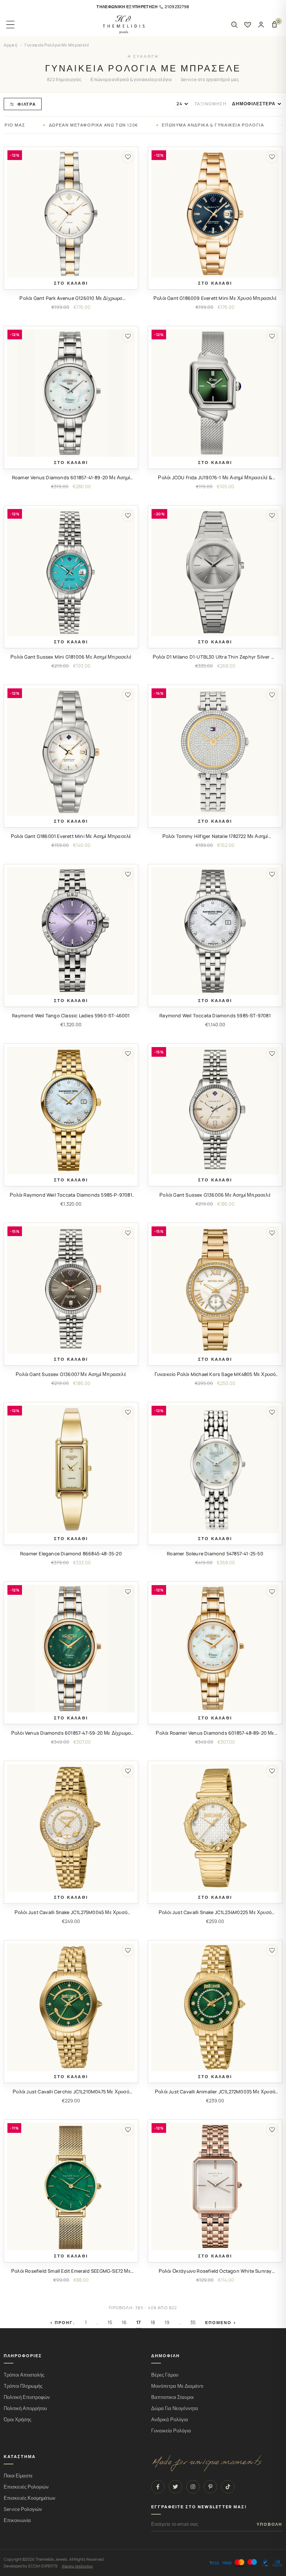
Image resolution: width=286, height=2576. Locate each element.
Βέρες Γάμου (165, 2375)
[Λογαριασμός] (261, 25)
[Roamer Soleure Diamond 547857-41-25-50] (215, 1469)
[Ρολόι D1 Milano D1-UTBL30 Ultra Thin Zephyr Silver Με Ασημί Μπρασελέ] (215, 572)
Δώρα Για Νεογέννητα (175, 2408)
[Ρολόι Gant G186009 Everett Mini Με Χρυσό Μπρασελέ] (215, 214)
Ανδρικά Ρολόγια (170, 2420)
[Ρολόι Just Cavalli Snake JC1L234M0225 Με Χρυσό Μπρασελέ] (215, 1828)
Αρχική (11, 45)
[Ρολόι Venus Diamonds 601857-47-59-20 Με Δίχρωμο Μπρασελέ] (71, 1649)
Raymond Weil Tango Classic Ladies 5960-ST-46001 (71, 1016)
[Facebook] (158, 2487)
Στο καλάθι (71, 283)
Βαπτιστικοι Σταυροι (172, 2397)
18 (153, 2322)
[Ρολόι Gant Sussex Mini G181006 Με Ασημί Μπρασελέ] (71, 572)
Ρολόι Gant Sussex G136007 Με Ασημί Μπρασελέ (71, 1374)
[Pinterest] (210, 2487)
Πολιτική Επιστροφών (27, 2397)
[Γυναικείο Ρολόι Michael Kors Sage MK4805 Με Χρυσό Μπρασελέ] (215, 1290)
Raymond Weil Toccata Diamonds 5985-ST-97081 (215, 1016)
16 (124, 2322)
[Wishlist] (248, 25)
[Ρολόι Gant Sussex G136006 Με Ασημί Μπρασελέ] (215, 1111)
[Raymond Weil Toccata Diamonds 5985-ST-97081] (215, 931)
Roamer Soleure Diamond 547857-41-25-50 (215, 1554)
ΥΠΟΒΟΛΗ (269, 2524)
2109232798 (177, 7)
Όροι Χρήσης (18, 2420)
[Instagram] (193, 2487)
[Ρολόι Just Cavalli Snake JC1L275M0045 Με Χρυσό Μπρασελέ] (71, 1828)
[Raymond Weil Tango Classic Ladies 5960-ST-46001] (71, 931)
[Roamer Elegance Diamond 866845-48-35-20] (71, 1469)
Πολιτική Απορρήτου (25, 2408)
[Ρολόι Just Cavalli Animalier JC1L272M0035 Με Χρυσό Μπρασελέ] (215, 2007)
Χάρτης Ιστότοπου (77, 2566)
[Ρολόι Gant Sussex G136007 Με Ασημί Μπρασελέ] (71, 1290)
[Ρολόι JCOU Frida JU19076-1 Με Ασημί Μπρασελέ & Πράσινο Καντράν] (215, 393)
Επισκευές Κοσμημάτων (30, 2498)
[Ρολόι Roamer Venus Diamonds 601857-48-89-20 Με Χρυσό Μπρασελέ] (215, 1649)
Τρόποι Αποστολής (24, 2375)
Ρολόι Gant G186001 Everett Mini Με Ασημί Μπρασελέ (71, 836)
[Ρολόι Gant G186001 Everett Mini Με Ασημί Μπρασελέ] (71, 752)
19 (167, 2322)
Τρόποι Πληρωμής (23, 2386)
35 (193, 2322)
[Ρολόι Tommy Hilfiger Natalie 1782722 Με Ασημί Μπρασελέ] (215, 752)
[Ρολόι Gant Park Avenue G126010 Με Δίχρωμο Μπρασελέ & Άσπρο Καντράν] (71, 214)
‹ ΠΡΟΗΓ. (63, 2322)
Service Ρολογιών (23, 2509)
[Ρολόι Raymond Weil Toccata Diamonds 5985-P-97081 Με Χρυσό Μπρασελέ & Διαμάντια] (71, 1111)
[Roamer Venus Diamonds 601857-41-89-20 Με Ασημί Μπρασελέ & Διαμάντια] (71, 393)
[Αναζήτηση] (234, 25)
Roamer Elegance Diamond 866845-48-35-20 (71, 1554)
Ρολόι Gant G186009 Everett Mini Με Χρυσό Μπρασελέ (215, 298)
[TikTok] (228, 2487)
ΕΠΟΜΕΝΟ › (221, 2322)
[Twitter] (175, 2487)
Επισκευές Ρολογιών (26, 2487)
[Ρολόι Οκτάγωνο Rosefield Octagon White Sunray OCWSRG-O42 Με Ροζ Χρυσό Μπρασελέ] (215, 2187)
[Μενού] (10, 25)
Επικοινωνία (17, 2520)
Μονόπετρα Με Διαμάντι (177, 2386)
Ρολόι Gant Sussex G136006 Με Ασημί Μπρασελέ (215, 1195)
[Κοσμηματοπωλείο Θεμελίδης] (124, 25)
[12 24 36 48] (182, 104)
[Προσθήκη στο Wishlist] (128, 157)
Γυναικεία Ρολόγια (171, 2431)
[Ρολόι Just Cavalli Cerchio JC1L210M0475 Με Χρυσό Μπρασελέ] (71, 2007)
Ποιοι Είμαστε (18, 2476)
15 (110, 2322)
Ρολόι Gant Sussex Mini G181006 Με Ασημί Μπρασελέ (71, 657)
